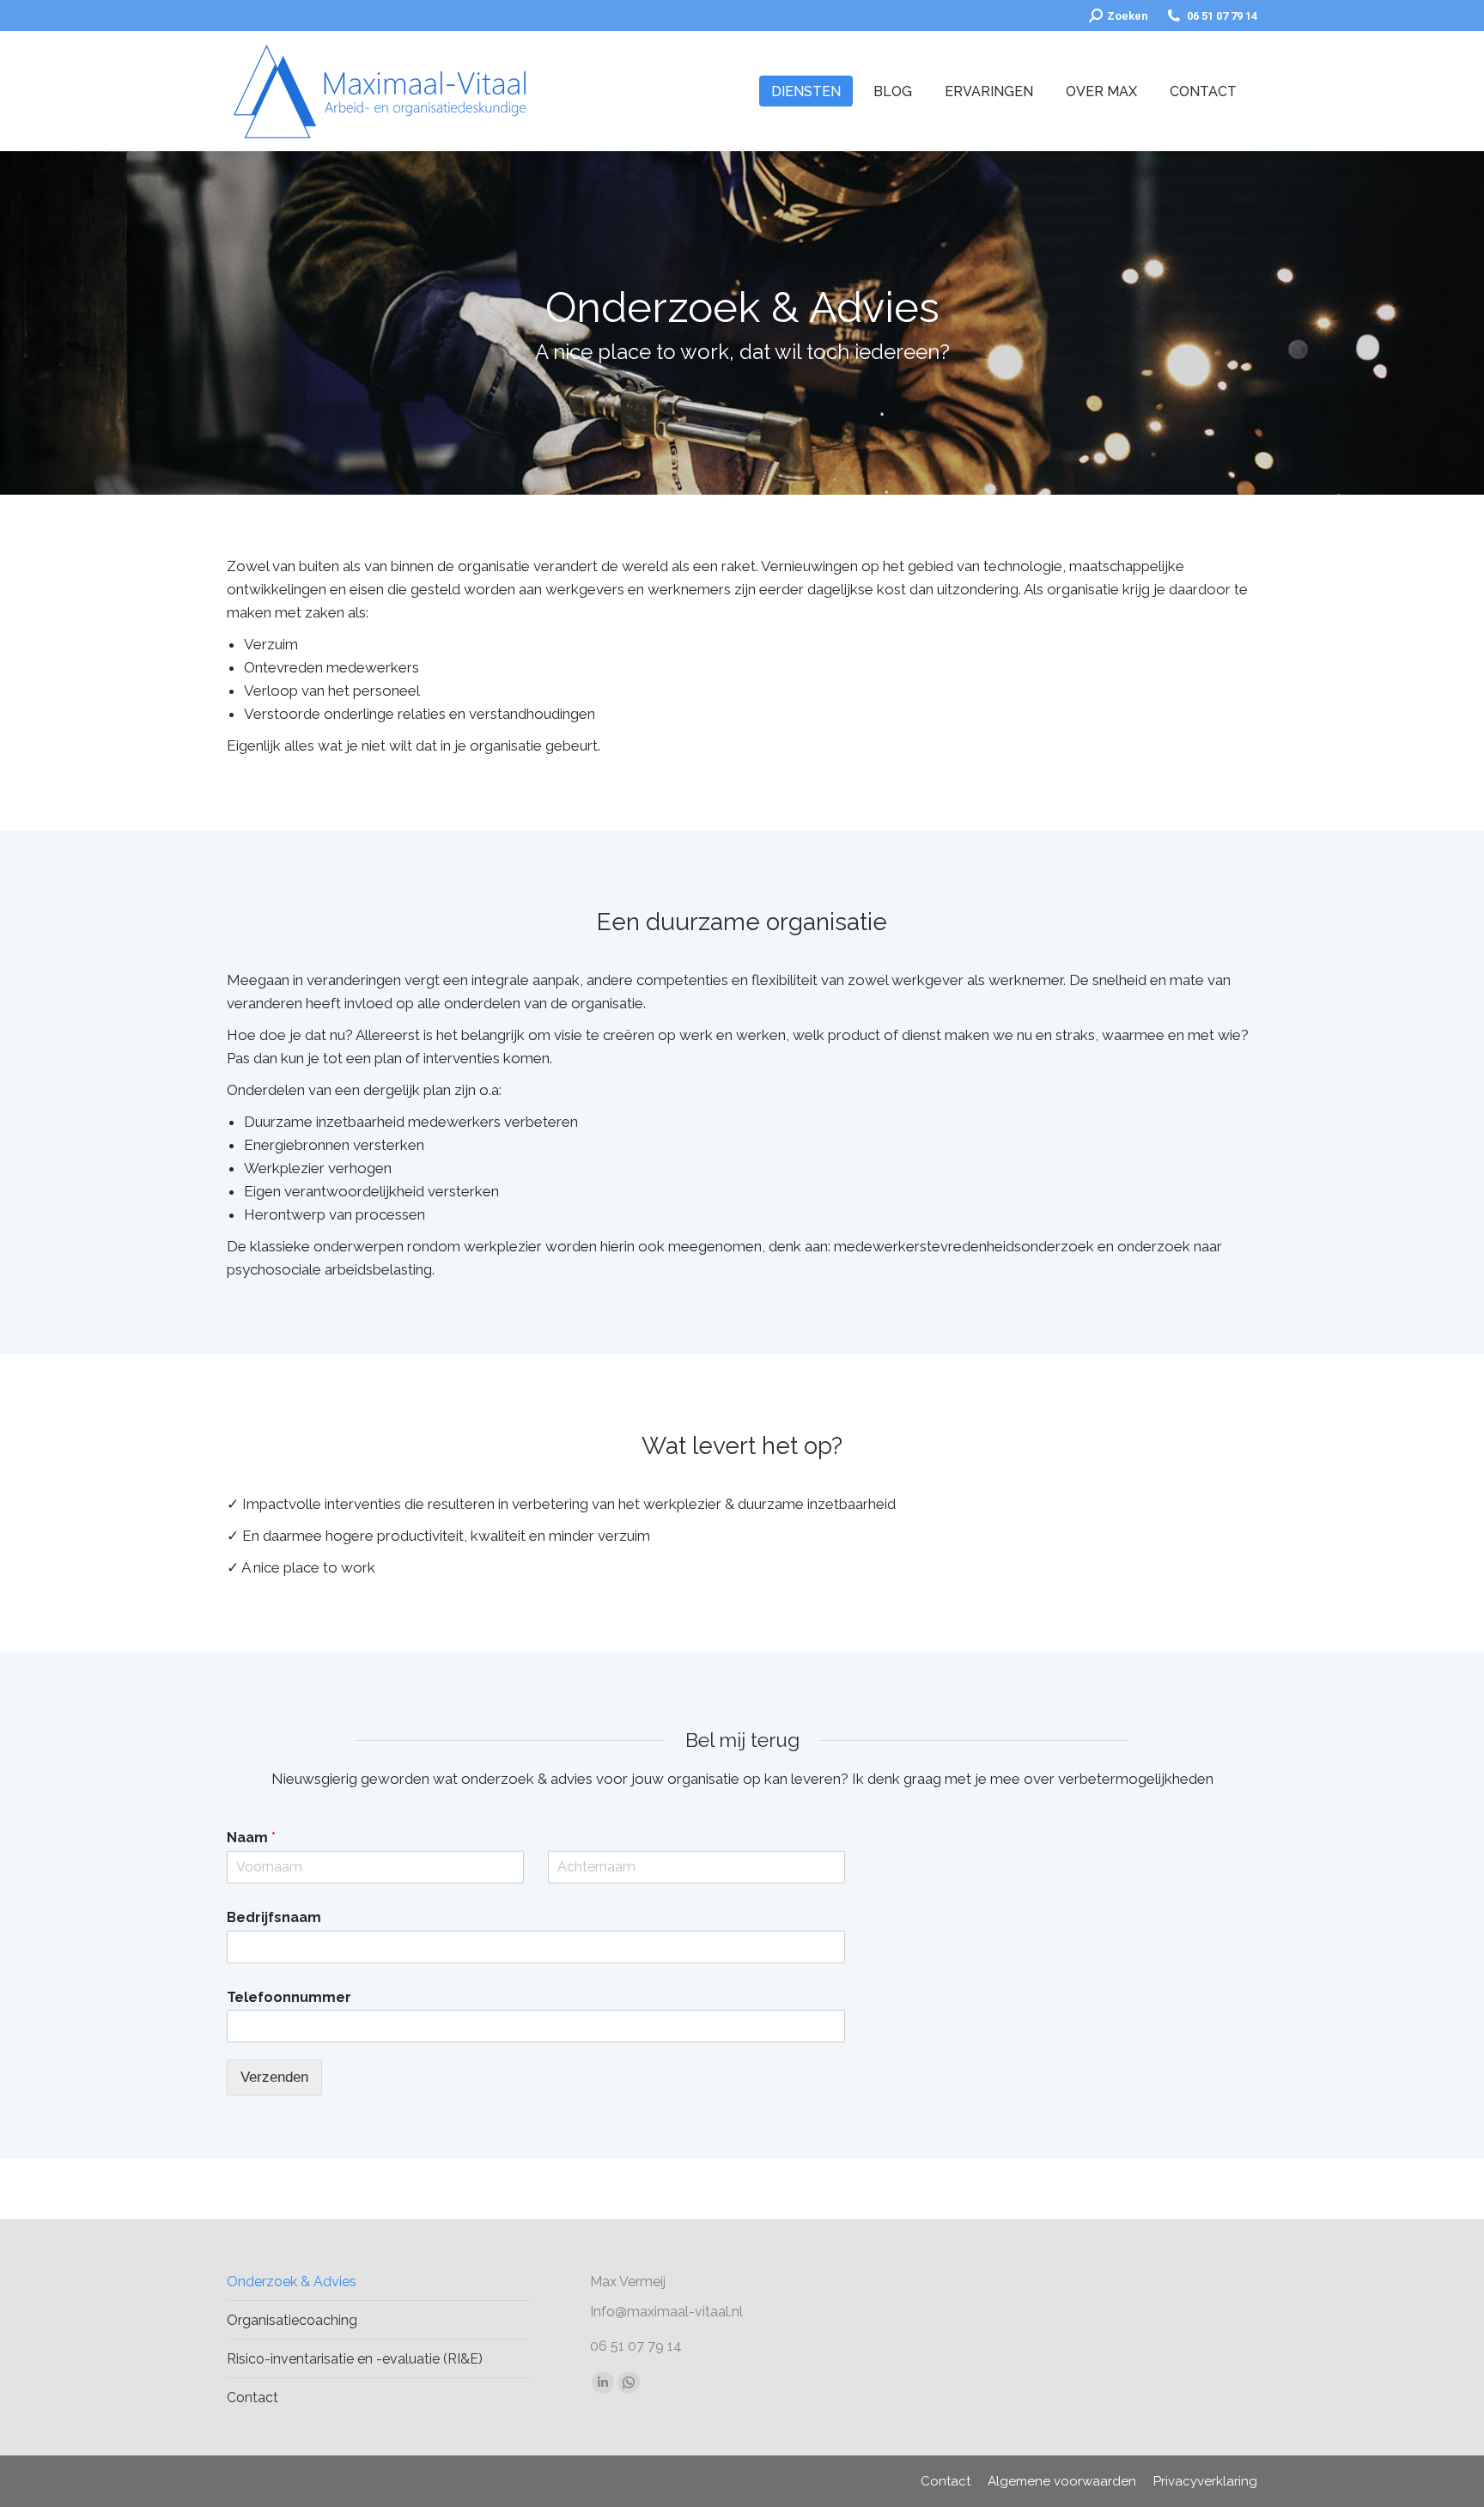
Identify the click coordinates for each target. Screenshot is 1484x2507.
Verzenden (274, 2077)
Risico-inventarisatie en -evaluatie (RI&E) (355, 2359)
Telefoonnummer (289, 1997)
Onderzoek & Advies (292, 2282)
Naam (251, 1838)
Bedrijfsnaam (274, 1917)
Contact (252, 2397)
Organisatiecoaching (292, 2320)
